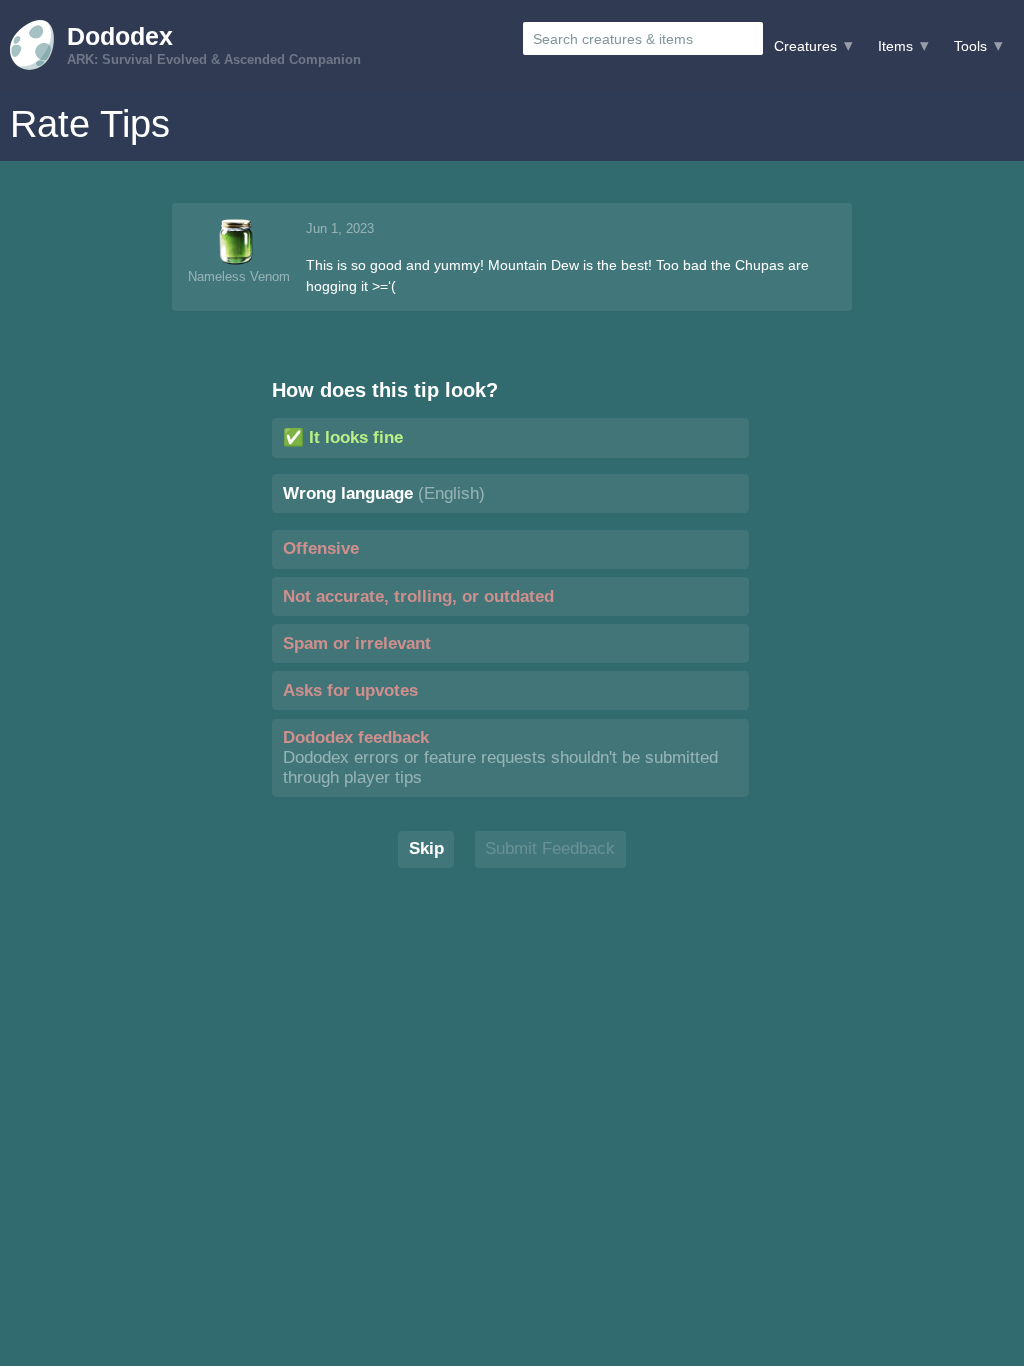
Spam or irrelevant (357, 643)
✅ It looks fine (343, 437)
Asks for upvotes (350, 690)
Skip (426, 848)
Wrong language (384, 493)
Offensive (321, 548)
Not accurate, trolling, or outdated (418, 596)
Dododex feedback (500, 757)
